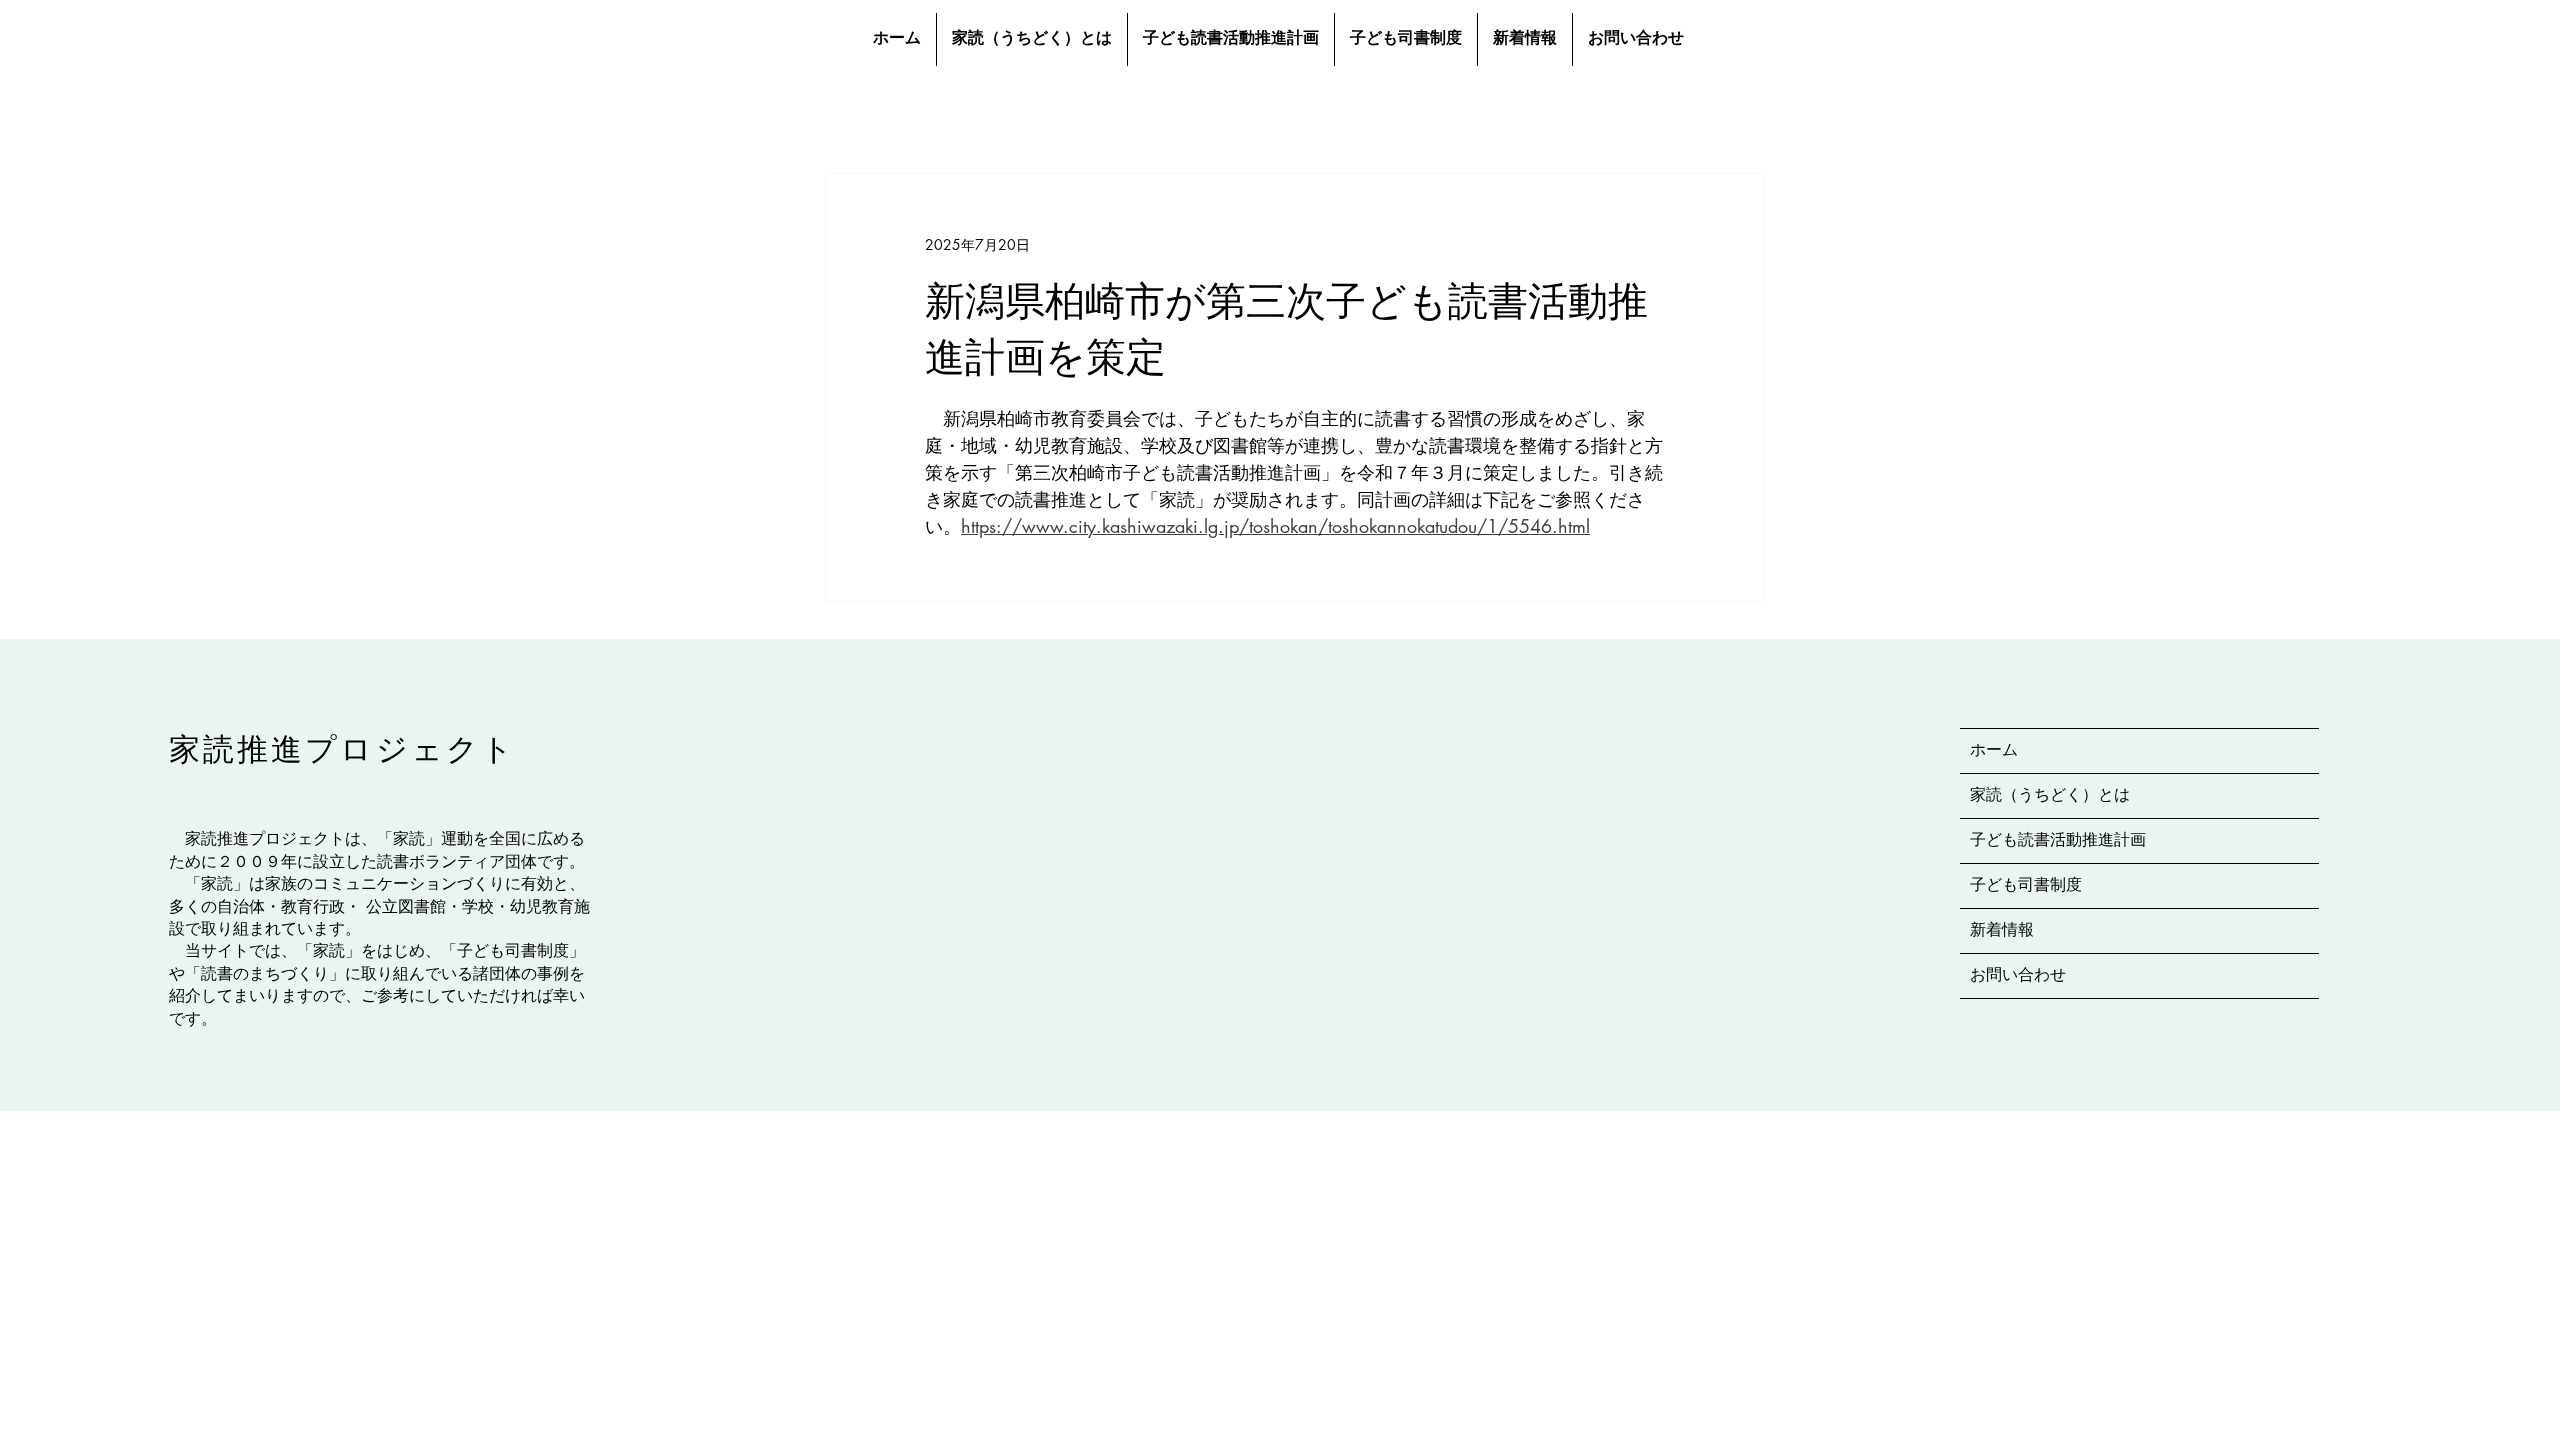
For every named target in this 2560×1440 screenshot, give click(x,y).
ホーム (1994, 751)
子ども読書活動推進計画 (2058, 841)
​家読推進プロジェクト (342, 749)
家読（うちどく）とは (2050, 796)
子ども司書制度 (2026, 886)
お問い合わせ (2018, 976)
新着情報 (2002, 931)
